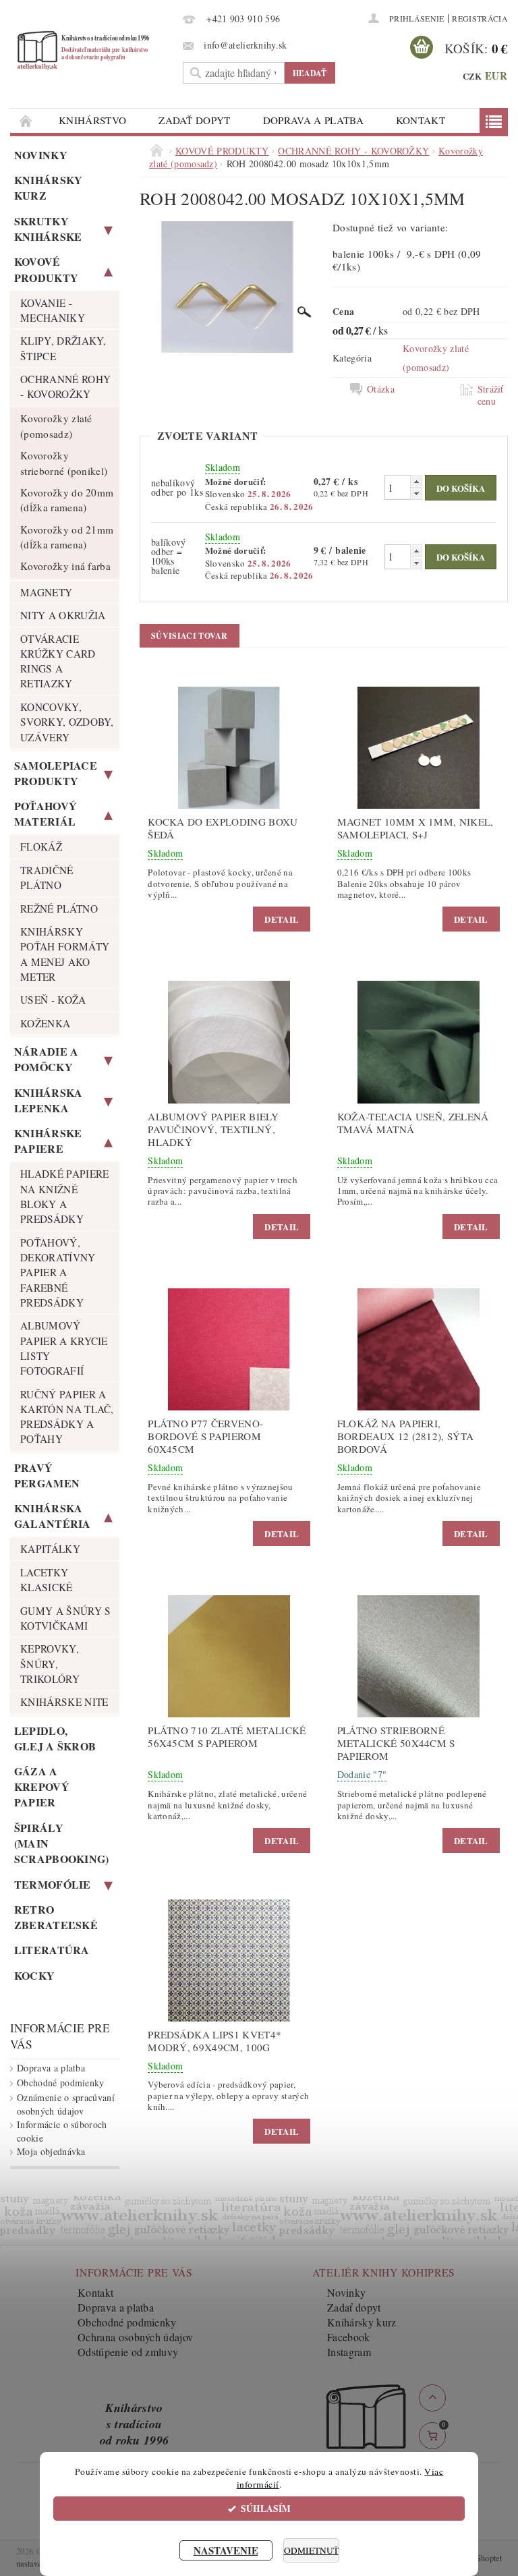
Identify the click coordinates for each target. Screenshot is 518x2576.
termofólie (53, 1884)
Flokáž (41, 847)
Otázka (381, 389)
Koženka (45, 1023)
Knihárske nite (64, 1702)
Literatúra (52, 1950)
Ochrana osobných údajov (135, 2337)
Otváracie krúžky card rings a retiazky (58, 661)
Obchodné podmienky (61, 2083)
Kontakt (421, 120)
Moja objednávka (51, 2151)
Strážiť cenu (491, 395)
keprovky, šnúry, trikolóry (50, 1664)
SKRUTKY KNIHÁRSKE (48, 229)
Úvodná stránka (26, 120)
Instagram (349, 2352)
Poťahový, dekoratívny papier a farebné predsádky (58, 1272)
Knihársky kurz (49, 188)
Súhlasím (266, 2509)
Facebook (349, 2337)
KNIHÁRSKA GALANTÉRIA (53, 1516)
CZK (472, 76)
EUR (496, 76)
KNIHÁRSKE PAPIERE (48, 1141)
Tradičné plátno (47, 878)
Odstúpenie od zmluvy (128, 2352)
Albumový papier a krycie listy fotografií (64, 1348)
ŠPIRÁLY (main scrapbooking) (62, 1843)
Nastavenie (226, 2550)
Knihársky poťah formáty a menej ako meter (65, 954)
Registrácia (480, 18)
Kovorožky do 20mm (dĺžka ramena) (67, 500)
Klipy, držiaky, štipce (63, 348)
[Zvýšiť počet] (416, 481)
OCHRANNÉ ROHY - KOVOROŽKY (65, 387)
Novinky (41, 155)
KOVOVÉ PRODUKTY (47, 269)
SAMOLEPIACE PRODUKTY (56, 773)
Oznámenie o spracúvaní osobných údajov (66, 2104)
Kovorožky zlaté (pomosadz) (56, 426)
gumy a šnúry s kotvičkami (65, 1618)
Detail (282, 919)
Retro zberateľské (56, 1917)
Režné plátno (59, 909)
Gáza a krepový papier (42, 1786)
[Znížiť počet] (416, 493)
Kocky (35, 1975)
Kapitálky (50, 1549)
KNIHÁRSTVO (92, 120)
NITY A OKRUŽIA (63, 615)
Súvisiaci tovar (190, 636)
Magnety (46, 592)
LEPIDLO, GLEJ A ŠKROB (55, 1738)
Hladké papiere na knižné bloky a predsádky (64, 1196)
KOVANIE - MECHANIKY (53, 310)
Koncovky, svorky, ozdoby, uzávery (67, 722)
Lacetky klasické (47, 1580)
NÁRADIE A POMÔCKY (47, 1059)
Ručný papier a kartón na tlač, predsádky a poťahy (67, 1417)
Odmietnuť (311, 2550)
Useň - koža (53, 1000)
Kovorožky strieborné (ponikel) (64, 463)
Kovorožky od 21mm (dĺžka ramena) (67, 537)
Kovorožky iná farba (65, 566)
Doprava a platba (313, 120)
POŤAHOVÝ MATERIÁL (46, 813)
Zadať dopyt (195, 120)
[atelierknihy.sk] (93, 50)
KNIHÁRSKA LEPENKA (49, 1100)
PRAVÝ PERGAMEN (47, 1475)
